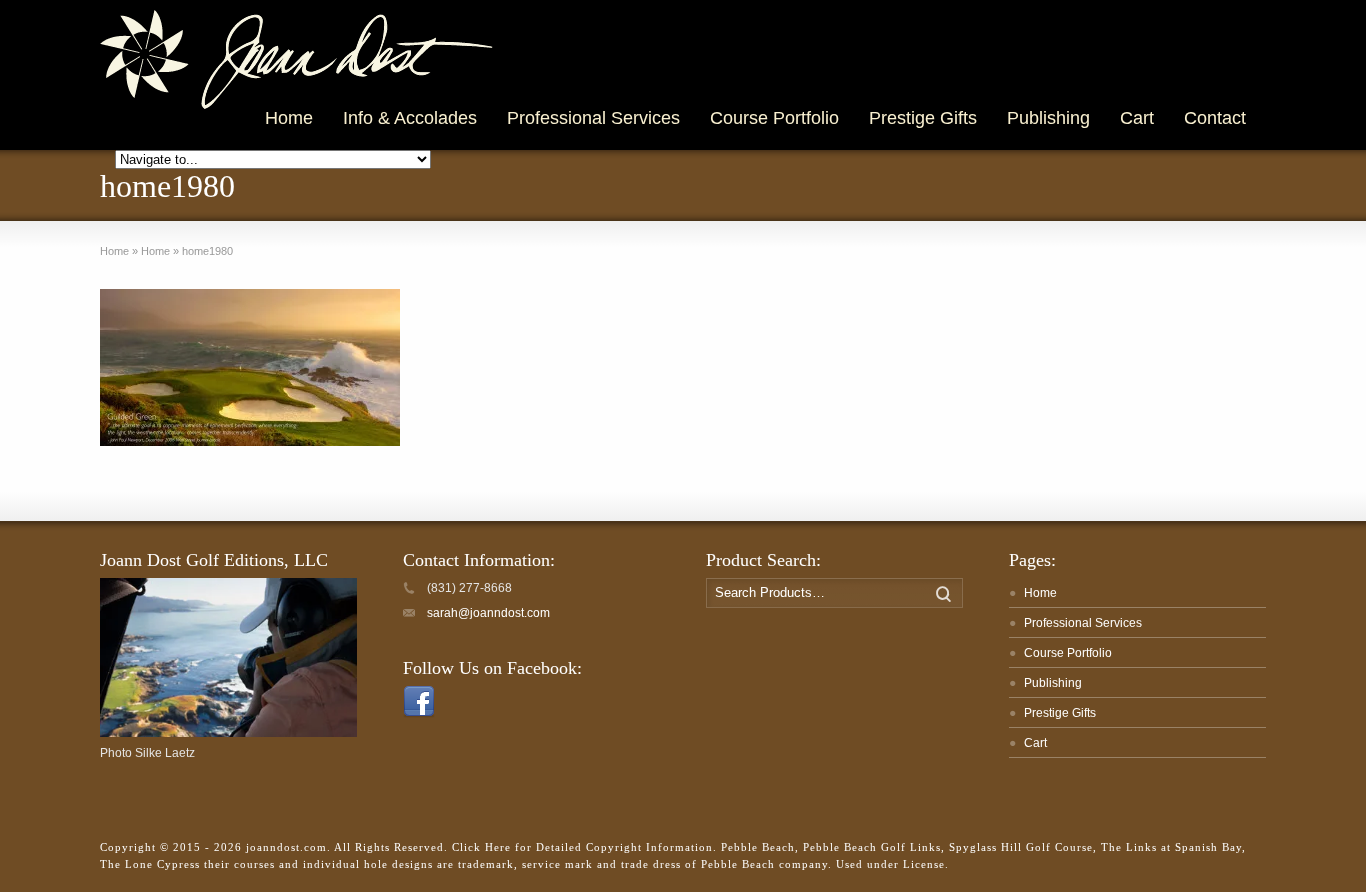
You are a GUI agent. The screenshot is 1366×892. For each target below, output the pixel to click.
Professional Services (1083, 623)
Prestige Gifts (1060, 713)
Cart (1035, 743)
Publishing (1053, 683)
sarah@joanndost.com (488, 613)
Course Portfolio (1068, 653)
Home (1040, 593)
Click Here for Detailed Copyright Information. (584, 847)
